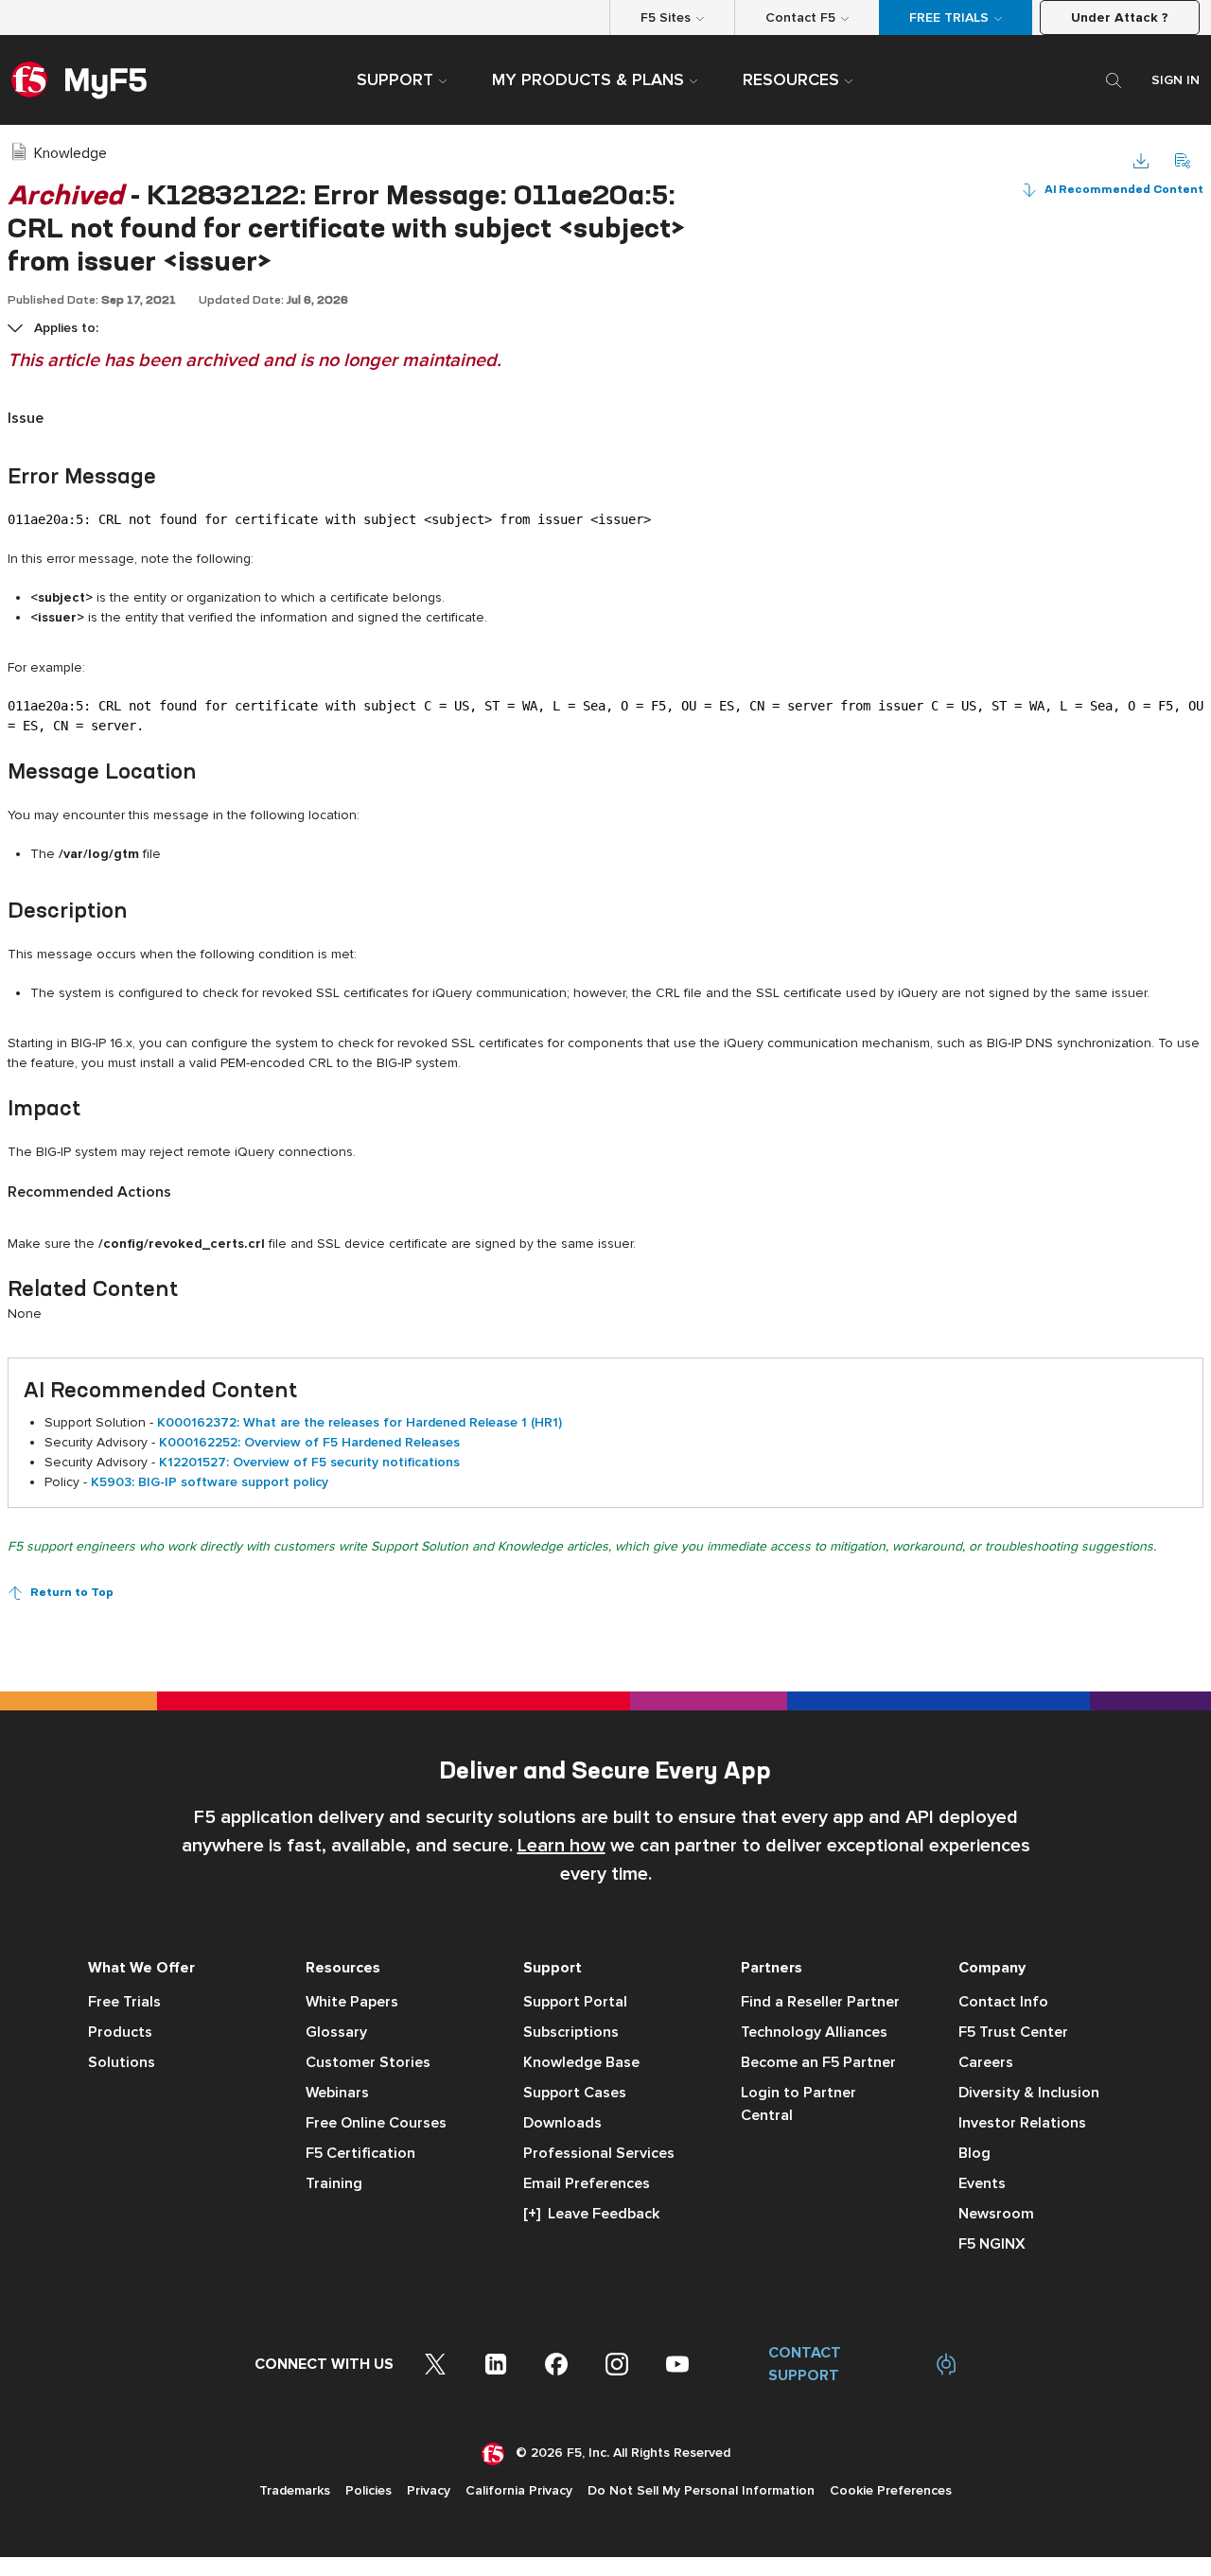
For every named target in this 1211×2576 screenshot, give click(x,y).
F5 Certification (360, 2153)
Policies (369, 2490)
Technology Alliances (814, 2032)
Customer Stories (368, 2062)
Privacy (429, 2490)
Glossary (336, 2032)
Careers (986, 2062)
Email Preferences (587, 2183)
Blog (974, 2153)
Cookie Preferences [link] (891, 2490)
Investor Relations (1022, 2123)
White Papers (352, 2002)
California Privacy (519, 2490)
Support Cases (575, 2093)
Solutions (122, 2062)
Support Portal (575, 2002)
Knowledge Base (581, 2062)
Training (334, 2183)
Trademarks (295, 2490)
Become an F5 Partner (818, 2062)
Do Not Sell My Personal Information (701, 2490)
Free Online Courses (376, 2123)
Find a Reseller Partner (820, 2002)
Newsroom (996, 2214)
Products (120, 2032)
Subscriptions (571, 2032)
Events (982, 2183)
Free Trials (124, 2002)
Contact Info (1003, 2002)
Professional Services (599, 2153)
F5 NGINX (992, 2244)
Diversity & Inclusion (1029, 2093)
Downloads (562, 2123)
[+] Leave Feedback (591, 2214)
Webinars (337, 2093)
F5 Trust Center (1013, 2032)
